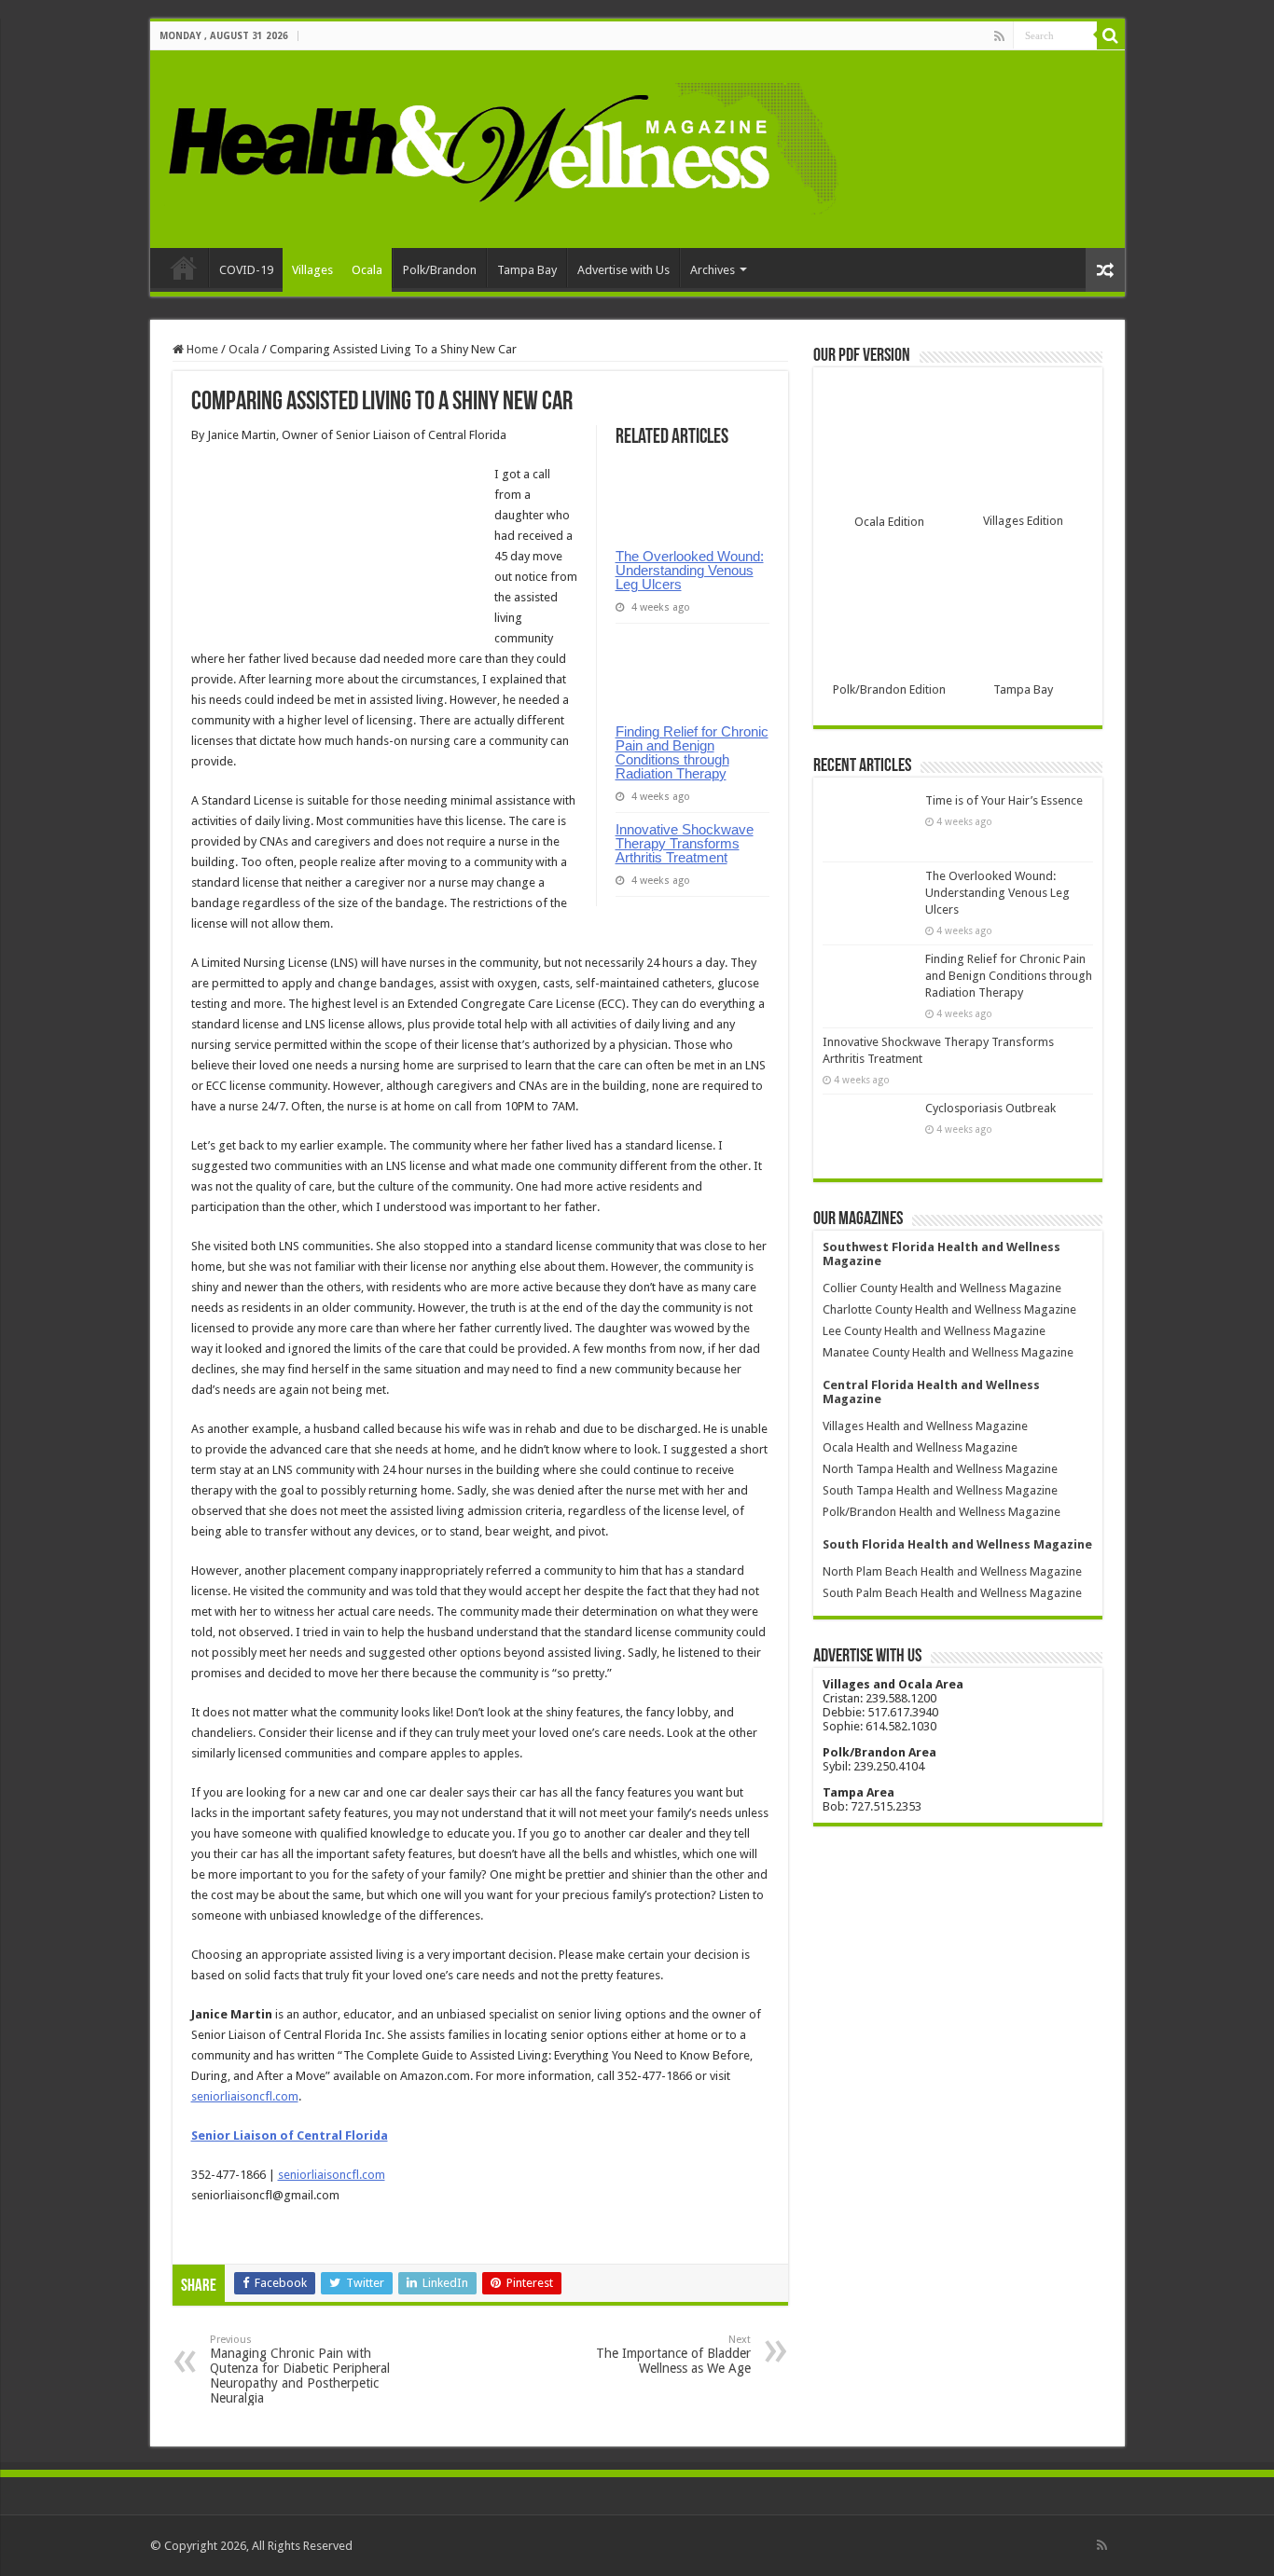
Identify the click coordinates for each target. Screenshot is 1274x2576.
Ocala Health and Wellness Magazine (920, 1447)
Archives (713, 270)
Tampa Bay (527, 270)
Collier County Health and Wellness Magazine (942, 1288)
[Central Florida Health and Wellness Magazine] (502, 145)
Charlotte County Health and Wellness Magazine (949, 1309)
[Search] (1111, 35)
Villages (312, 270)
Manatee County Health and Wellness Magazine (948, 1352)
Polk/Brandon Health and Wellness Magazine (942, 1512)
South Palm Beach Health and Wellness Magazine (952, 1593)
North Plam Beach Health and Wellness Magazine (952, 1571)
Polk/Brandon (440, 270)
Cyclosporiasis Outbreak (990, 1108)
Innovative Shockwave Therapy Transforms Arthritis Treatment (685, 843)
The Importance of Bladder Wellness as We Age (673, 2355)
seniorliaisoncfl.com (245, 2096)
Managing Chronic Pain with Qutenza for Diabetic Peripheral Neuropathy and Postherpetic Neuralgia (300, 2369)
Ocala (367, 270)
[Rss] (999, 36)
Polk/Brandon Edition (889, 689)
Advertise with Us (623, 270)
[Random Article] (1105, 270)
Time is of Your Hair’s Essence (1004, 800)
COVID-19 (246, 270)
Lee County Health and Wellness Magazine (934, 1331)
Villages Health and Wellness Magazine (925, 1426)
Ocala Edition (889, 522)
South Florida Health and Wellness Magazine (957, 1544)
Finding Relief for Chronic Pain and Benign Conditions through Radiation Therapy (692, 752)
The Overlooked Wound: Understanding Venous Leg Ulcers (690, 570)
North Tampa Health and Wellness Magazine (940, 1469)
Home (184, 268)
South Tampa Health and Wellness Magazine (940, 1490)
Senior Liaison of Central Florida (290, 2135)
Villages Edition (1023, 521)
